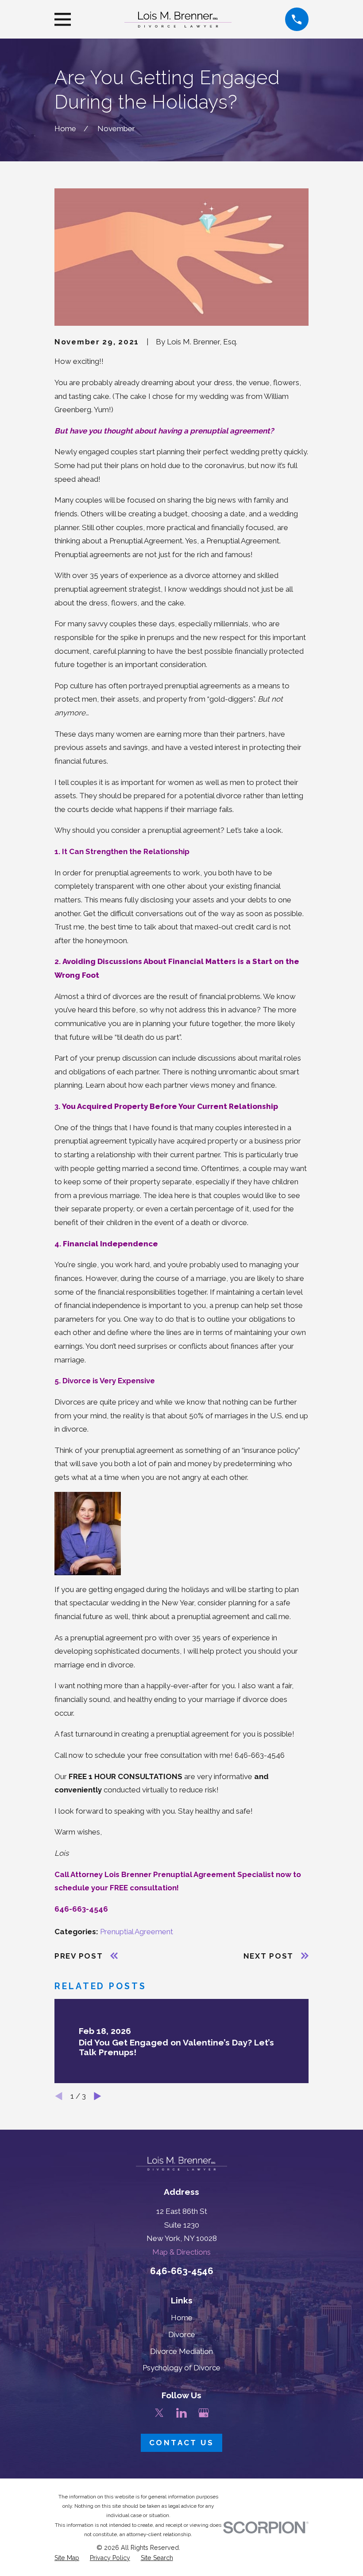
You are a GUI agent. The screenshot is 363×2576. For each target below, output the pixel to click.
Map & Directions (181, 2252)
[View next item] (98, 2096)
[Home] (178, 20)
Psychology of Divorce (181, 2368)
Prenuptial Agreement (137, 1932)
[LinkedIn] (181, 2413)
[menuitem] (67, 2558)
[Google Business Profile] (204, 2413)
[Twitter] (159, 2413)
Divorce (182, 2334)
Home (182, 2318)
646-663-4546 (182, 2271)
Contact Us (181, 2443)
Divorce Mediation (181, 2351)
